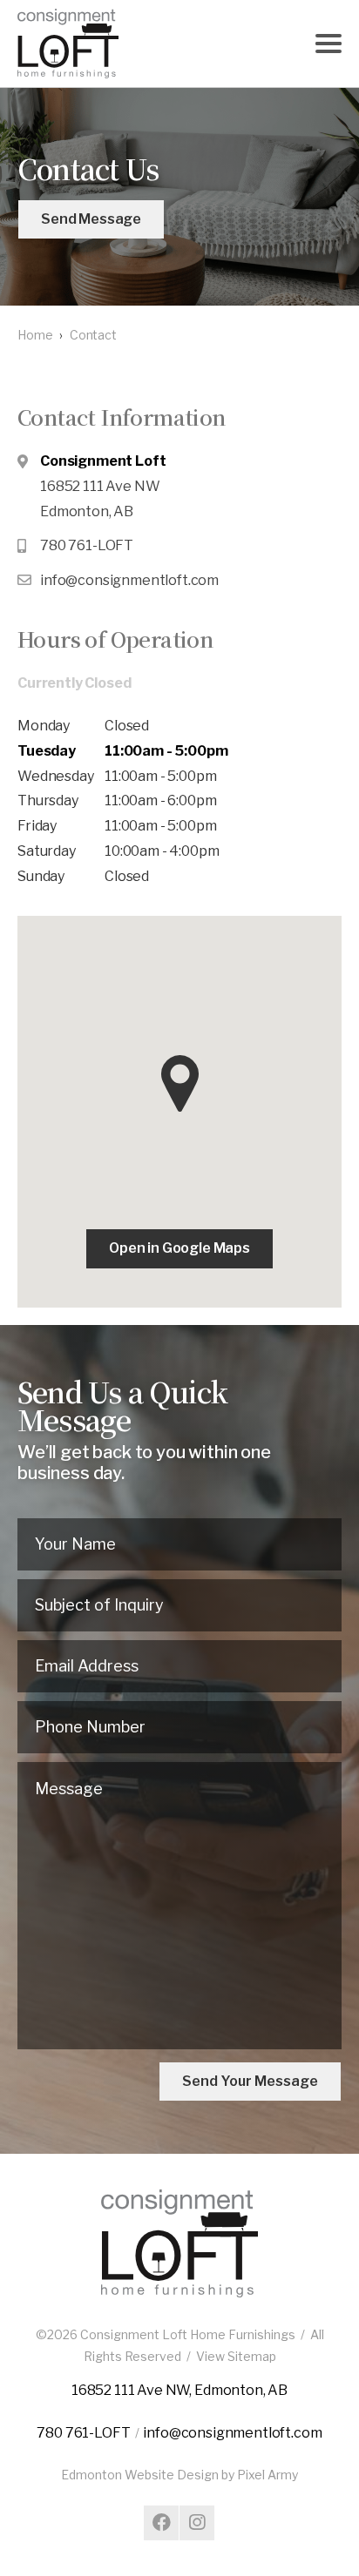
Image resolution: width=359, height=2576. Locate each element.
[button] (180, 1083)
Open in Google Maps (179, 1248)
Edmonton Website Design (140, 2475)
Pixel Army (268, 2475)
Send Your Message (250, 2081)
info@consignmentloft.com (129, 580)
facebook (161, 2523)
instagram (197, 2523)
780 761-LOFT (87, 545)
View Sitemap (236, 2356)
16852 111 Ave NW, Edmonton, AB (179, 2390)
